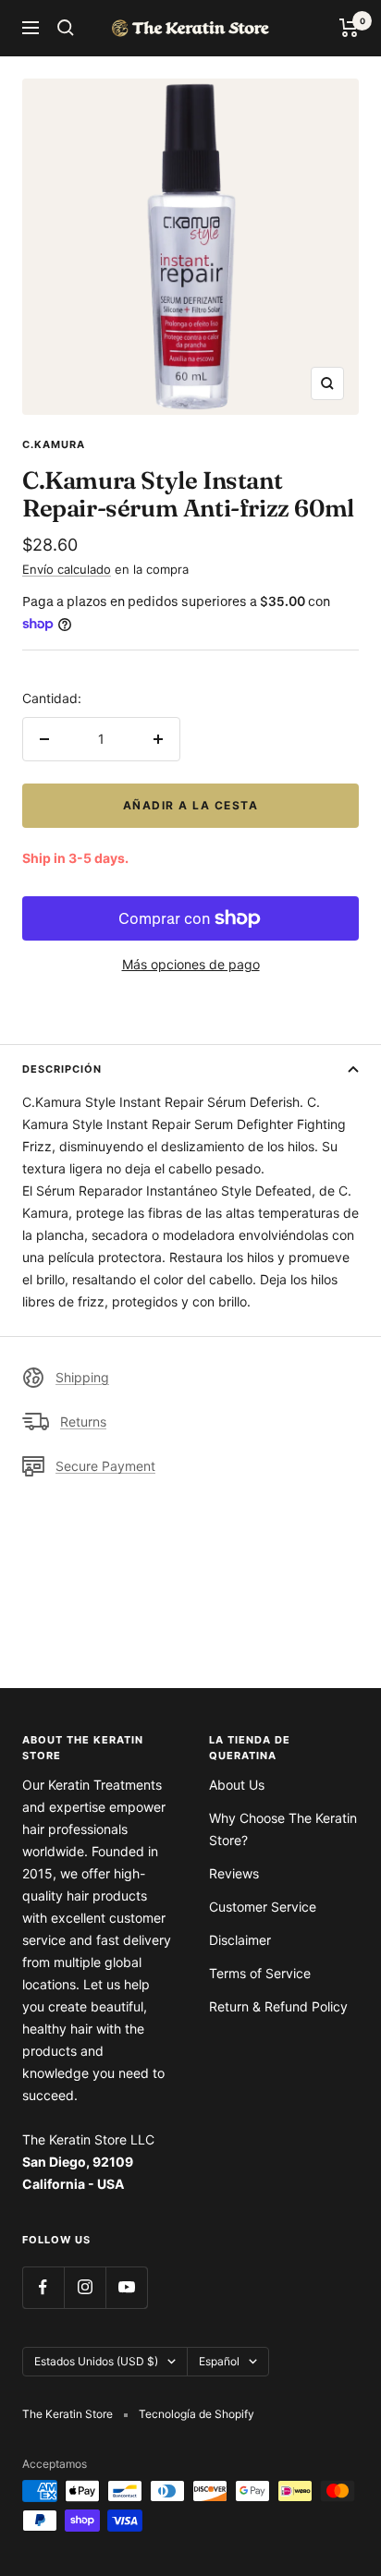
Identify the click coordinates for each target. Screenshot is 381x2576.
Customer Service (263, 1907)
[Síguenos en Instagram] (85, 2287)
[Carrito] (349, 28)
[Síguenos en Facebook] (43, 2287)
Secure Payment (105, 1466)
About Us (237, 1785)
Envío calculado (67, 569)
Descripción (62, 1069)
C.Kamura (54, 444)
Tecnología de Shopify (197, 2414)
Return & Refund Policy (278, 2006)
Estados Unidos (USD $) (96, 2361)
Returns (83, 1422)
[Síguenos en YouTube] (126, 2287)
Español (219, 2361)
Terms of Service (260, 1973)
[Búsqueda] (66, 28)
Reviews (234, 1873)
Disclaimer (240, 1940)
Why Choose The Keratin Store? (283, 1829)
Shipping (82, 1377)
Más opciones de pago (191, 964)
